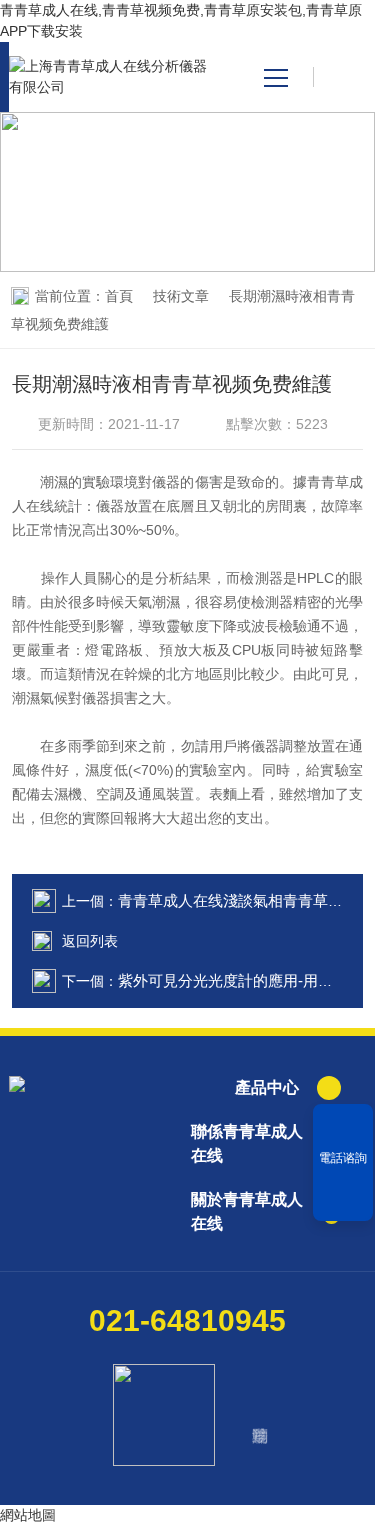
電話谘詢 (343, 1158)
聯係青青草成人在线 (247, 1143)
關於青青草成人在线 (247, 1211)
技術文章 (181, 296)
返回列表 (90, 941)
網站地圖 (28, 1515)
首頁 (119, 296)
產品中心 (267, 1087)
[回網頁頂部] (343, 1199)
